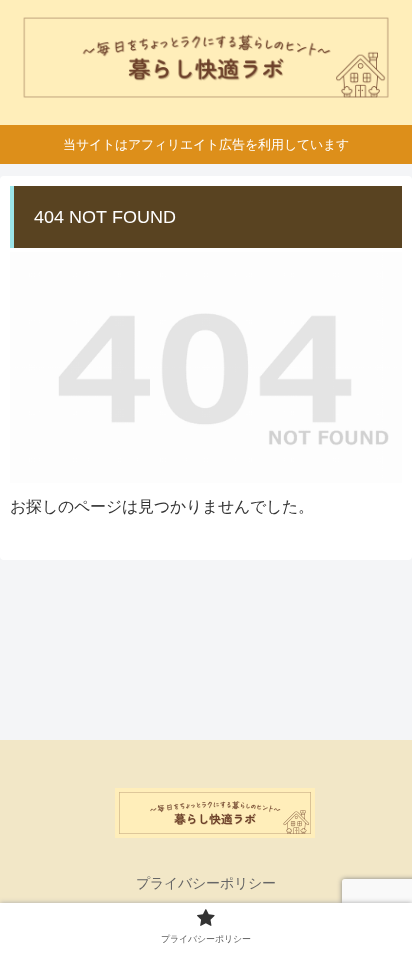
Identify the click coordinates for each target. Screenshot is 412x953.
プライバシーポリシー (206, 883)
